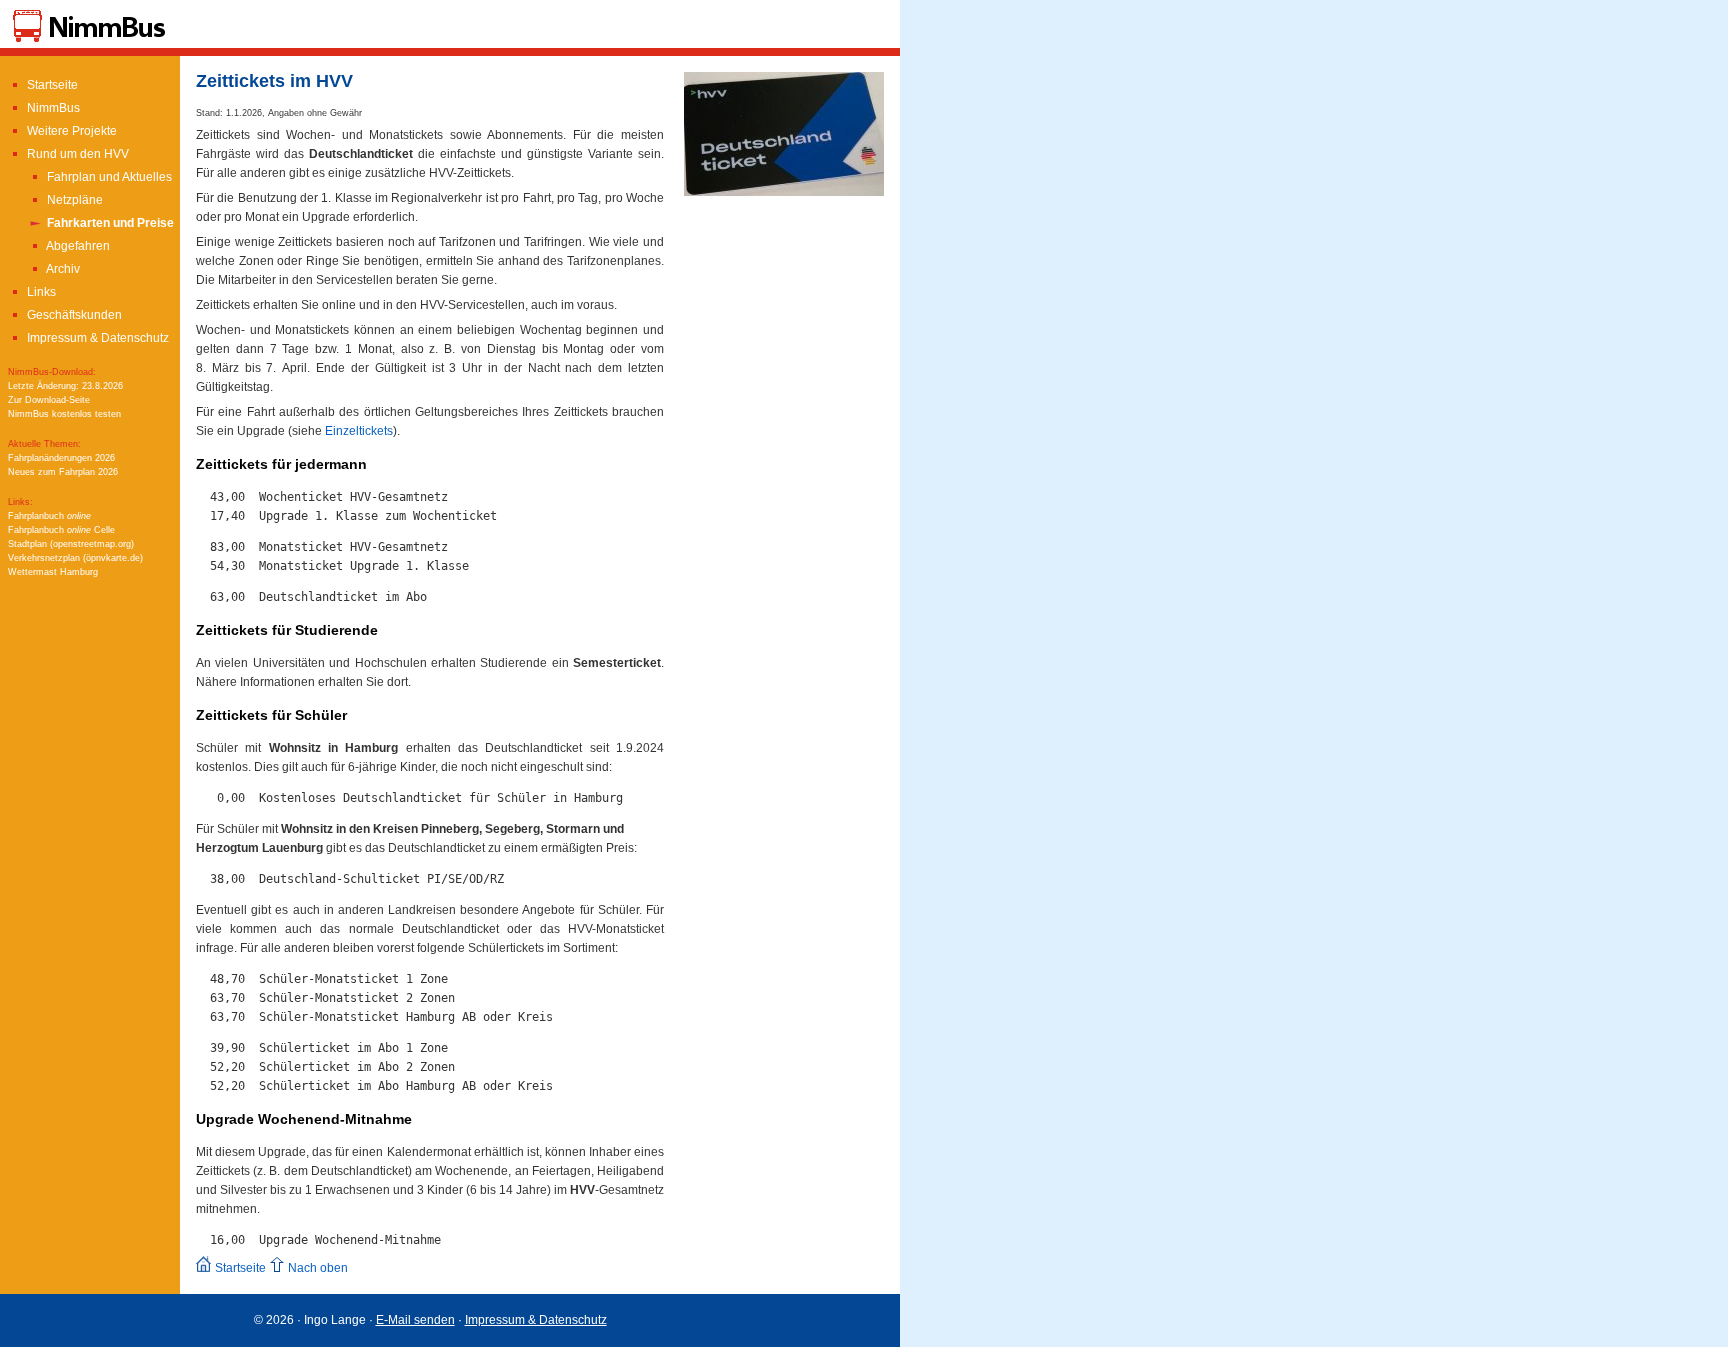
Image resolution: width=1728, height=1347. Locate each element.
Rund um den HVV (76, 154)
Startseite (51, 85)
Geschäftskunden (73, 315)
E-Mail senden (415, 1320)
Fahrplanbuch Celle (61, 530)
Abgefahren (77, 246)
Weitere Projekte (70, 131)
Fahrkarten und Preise (109, 223)
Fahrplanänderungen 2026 (61, 458)
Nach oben (316, 1268)
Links (40, 292)
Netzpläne (73, 200)
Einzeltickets (359, 431)
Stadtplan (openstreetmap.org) (71, 544)
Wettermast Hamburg (53, 572)
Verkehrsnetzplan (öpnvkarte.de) (75, 558)
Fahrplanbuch (49, 516)
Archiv (62, 269)
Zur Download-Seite (49, 400)
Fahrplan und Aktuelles (108, 177)
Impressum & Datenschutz (96, 338)
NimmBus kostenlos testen (64, 414)
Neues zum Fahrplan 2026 (63, 472)
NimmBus (52, 108)
